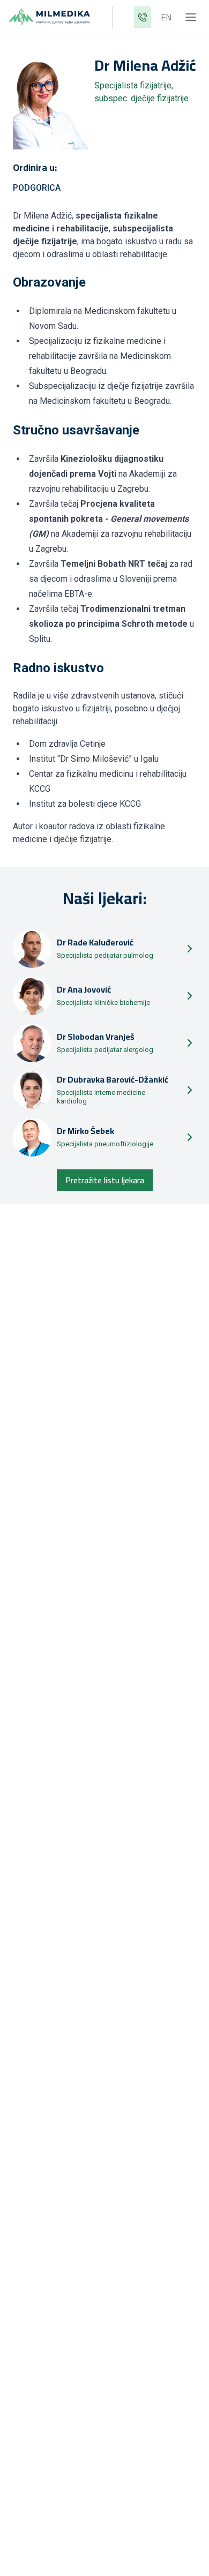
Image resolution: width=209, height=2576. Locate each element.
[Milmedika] (49, 17)
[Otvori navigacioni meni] (191, 17)
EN (166, 17)
